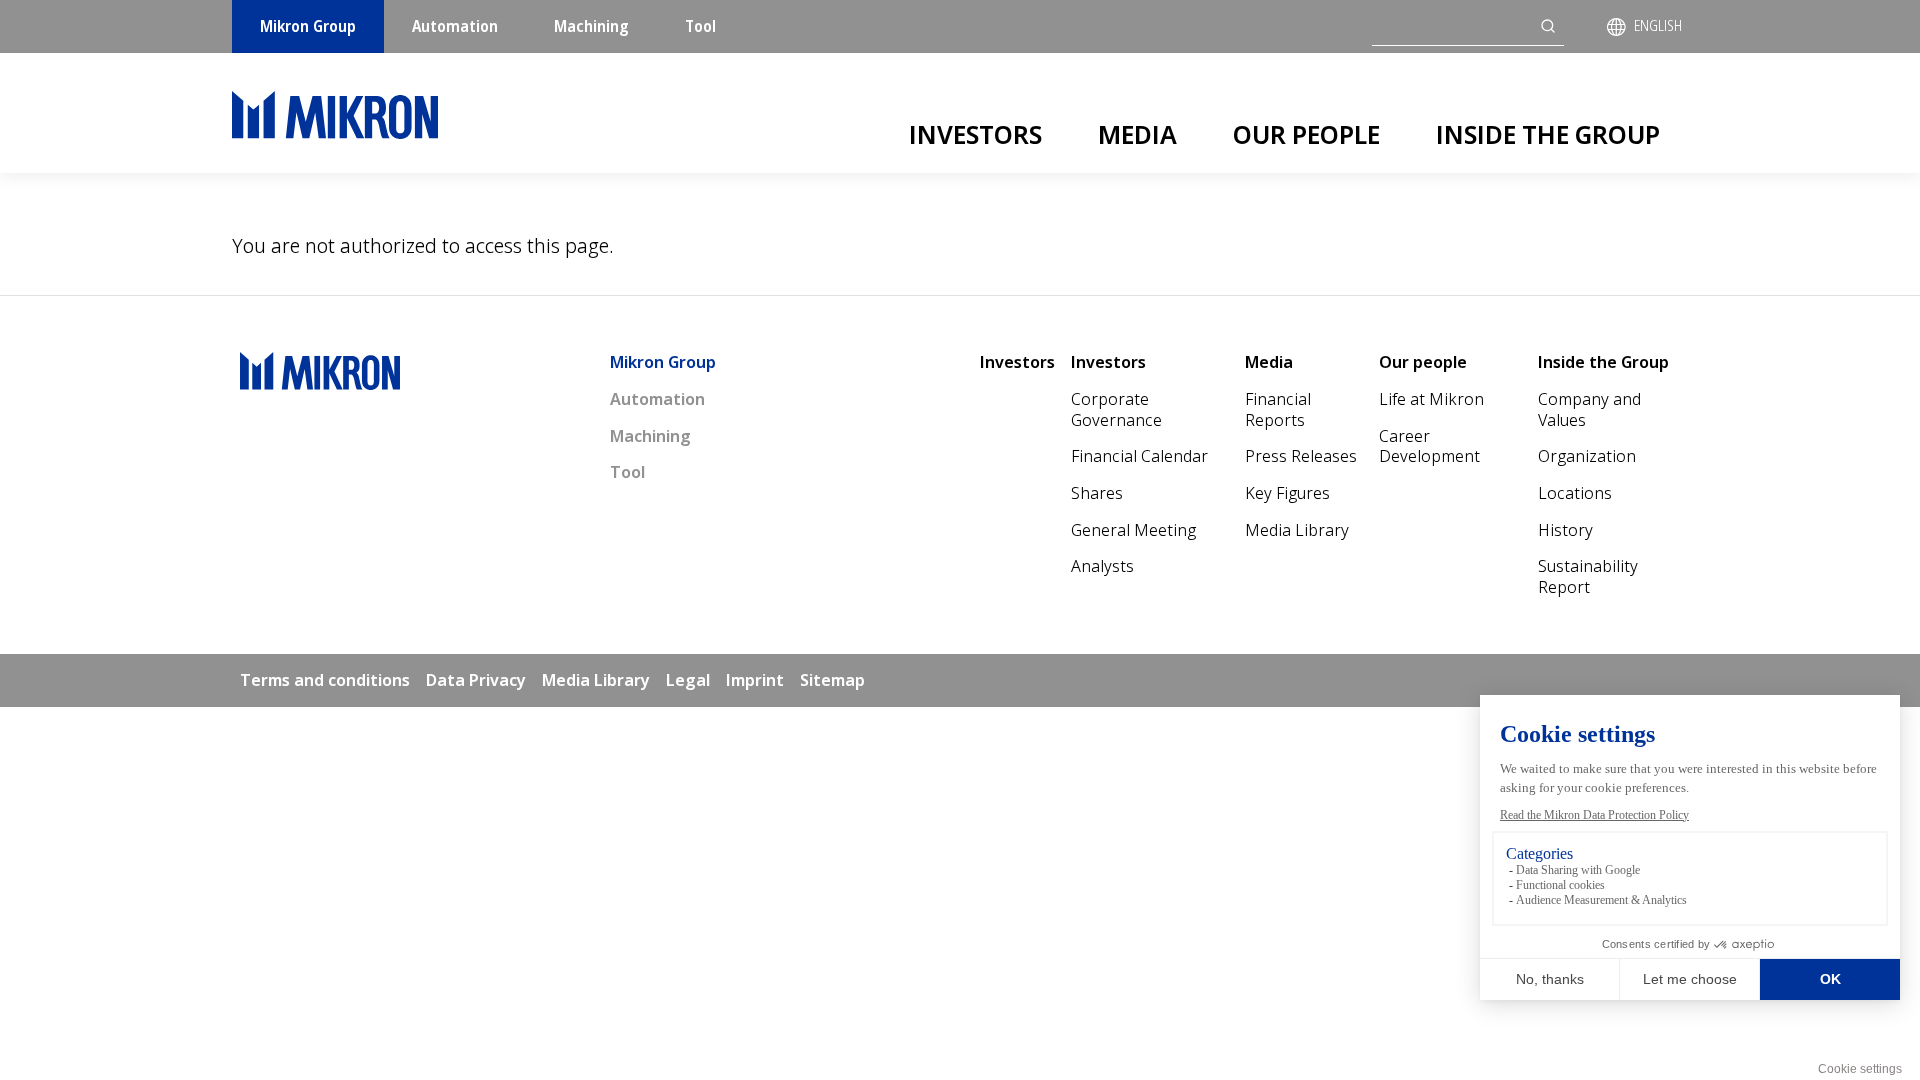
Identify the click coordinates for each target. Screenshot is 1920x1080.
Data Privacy (476, 680)
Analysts (1102, 566)
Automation (455, 26)
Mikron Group (308, 26)
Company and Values (1589, 409)
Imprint (755, 680)
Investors (975, 134)
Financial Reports (1278, 409)
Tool (700, 26)
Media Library (1297, 530)
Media (1137, 134)
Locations (1575, 493)
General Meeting (1133, 530)
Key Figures (1287, 493)
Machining (591, 26)
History (1565, 530)
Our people (1306, 134)
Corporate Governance (1116, 409)
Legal (688, 680)
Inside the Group (1548, 134)
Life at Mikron (1431, 399)
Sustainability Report (1588, 576)
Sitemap (832, 680)
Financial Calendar (1139, 456)
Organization (1587, 456)
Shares (1097, 493)
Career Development (1429, 446)
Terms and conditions (325, 680)
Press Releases (1301, 456)
